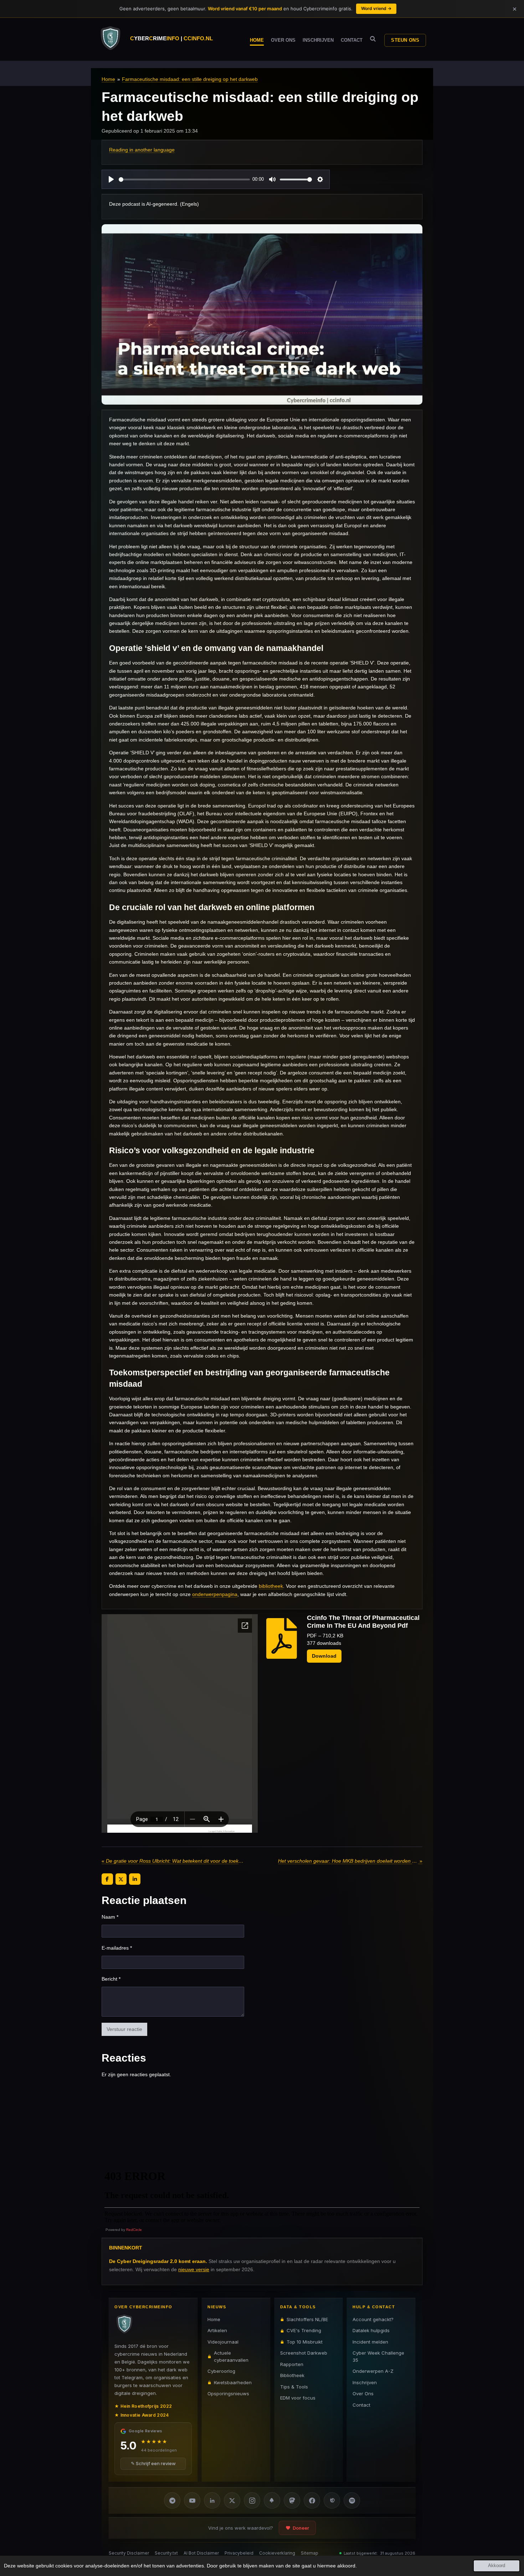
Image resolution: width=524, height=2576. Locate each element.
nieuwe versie (194, 2269)
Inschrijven (365, 2382)
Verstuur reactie (124, 2029)
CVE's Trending (304, 2330)
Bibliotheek (292, 2375)
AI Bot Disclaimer (201, 2553)
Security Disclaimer (129, 2553)
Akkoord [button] (497, 2566)
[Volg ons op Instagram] (252, 2500)
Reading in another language (142, 150)
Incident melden (370, 2342)
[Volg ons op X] (232, 2500)
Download (324, 1656)
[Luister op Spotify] (352, 2500)
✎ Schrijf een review (153, 2464)
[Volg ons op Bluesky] (272, 2500)
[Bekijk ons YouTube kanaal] (192, 2500)
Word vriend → (376, 8)
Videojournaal (223, 2342)
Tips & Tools (294, 2387)
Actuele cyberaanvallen (231, 2356)
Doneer (301, 2528)
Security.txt (166, 2553)
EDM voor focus (298, 2398)
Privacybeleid (239, 2553)
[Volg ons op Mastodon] (292, 2500)
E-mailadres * (117, 1948)
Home (108, 79)
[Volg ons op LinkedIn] (212, 2500)
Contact (361, 2405)
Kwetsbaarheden (233, 2382)
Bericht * (111, 1979)
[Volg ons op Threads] (332, 2500)
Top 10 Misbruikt (305, 2342)
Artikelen (217, 2330)
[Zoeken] (373, 39)
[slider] (184, 179)
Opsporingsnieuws (228, 2393)
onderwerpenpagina (215, 1594)
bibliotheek (271, 1586)
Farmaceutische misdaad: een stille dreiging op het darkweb (190, 79)
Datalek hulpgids (371, 2330)
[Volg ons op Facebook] (312, 2500)
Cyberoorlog (221, 2371)
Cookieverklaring (277, 2553)
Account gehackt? (373, 2319)
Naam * (110, 1917)
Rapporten (292, 2364)
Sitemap (310, 2553)
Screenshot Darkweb (304, 2353)
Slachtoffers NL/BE (307, 2319)
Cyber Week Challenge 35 (378, 2356)
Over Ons (363, 2393)
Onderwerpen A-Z (373, 2371)
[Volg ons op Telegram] (172, 2500)
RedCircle (134, 2230)
